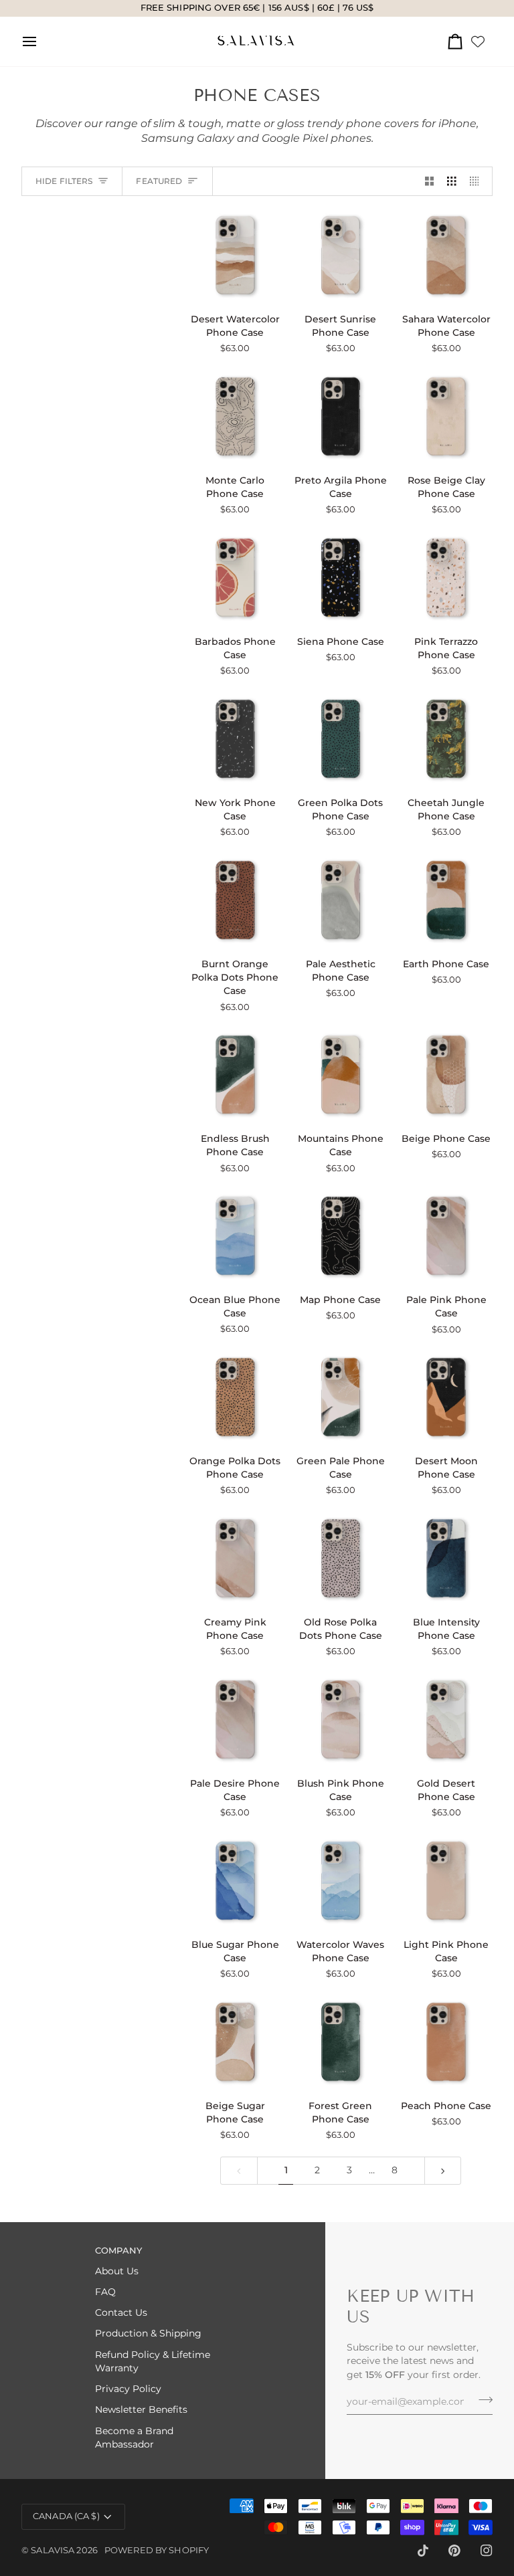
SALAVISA (53, 2550)
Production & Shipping (148, 2333)
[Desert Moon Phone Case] (446, 1397)
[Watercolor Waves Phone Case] (341, 1881)
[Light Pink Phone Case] (446, 1881)
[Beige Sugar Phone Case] (235, 2042)
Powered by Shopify (157, 2550)
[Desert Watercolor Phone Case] (235, 255)
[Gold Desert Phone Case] (446, 1719)
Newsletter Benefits (141, 2409)
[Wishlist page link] (478, 41)
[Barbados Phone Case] (235, 578)
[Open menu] (41, 41)
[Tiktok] (423, 2551)
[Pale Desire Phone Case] (235, 1719)
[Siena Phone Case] (341, 578)
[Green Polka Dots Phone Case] (341, 739)
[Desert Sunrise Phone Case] (341, 255)
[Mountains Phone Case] (341, 1075)
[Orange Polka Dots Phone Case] (235, 1397)
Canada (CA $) (66, 2516)
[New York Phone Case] (235, 739)
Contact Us (121, 2312)
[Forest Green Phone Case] (341, 2042)
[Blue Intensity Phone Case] (446, 1558)
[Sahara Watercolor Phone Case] (446, 255)
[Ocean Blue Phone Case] (235, 1236)
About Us (117, 2271)
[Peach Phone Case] (446, 2042)
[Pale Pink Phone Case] (446, 1236)
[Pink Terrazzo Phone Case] (446, 578)
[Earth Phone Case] (446, 900)
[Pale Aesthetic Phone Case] (341, 900)
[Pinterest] (454, 2551)
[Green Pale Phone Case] (341, 1397)
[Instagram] (487, 2551)
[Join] (482, 2400)
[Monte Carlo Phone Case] (235, 416)
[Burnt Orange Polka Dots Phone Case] (235, 900)
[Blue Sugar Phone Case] (235, 1881)
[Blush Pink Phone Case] (341, 1719)
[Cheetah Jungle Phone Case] (446, 739)
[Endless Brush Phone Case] (235, 1075)
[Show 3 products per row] (452, 182)
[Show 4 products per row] (478, 182)
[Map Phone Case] (341, 1236)
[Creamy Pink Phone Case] (235, 1558)
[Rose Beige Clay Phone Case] (446, 416)
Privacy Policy (128, 2389)
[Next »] (443, 2170)
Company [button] (118, 2251)
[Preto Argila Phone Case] (341, 416)
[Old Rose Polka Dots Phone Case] (341, 1558)
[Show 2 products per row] (430, 182)
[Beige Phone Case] (446, 1075)
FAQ (105, 2292)
